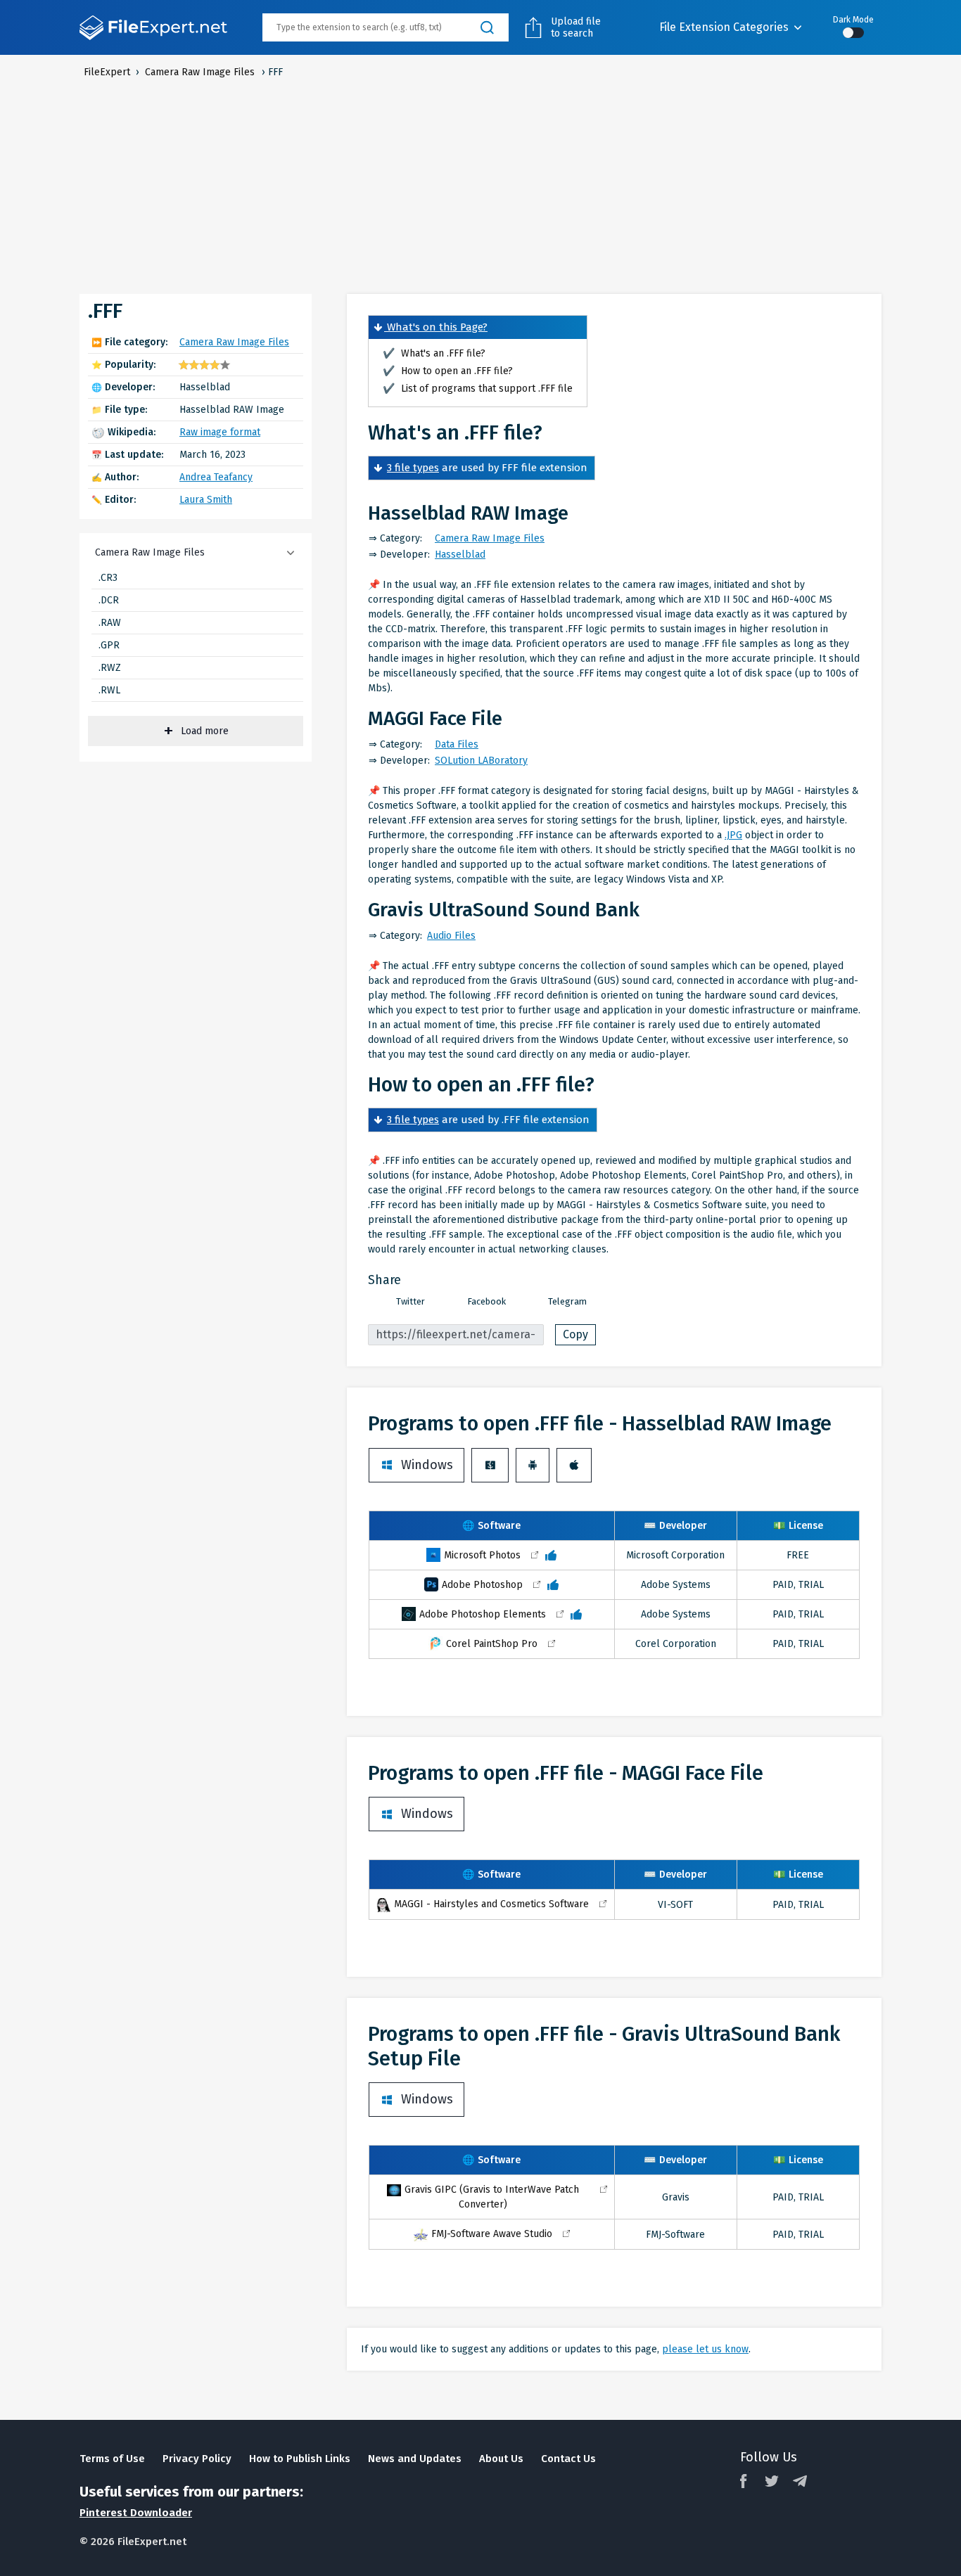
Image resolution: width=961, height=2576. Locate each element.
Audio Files (451, 936)
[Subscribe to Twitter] (772, 2481)
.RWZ (110, 668)
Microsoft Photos (482, 1555)
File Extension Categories (724, 27)
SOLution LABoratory (481, 761)
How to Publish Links (300, 2459)
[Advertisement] (480, 185)
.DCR (109, 600)
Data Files (457, 744)
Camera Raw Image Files (234, 342)
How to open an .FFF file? (448, 371)
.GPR (109, 645)
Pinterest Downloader (136, 2513)
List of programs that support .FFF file (478, 389)
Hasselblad (460, 555)
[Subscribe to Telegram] (800, 2481)
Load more (205, 731)
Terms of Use (112, 2459)
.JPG (733, 835)
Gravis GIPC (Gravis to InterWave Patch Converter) (492, 2197)
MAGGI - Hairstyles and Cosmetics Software (491, 1904)
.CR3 (108, 578)
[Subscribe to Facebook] (744, 2481)
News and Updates (415, 2459)
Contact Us (568, 2459)
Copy (575, 1334)
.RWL (109, 690)
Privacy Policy (197, 2459)
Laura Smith (206, 500)
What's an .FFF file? (434, 353)
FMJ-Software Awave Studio (492, 2234)
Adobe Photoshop (482, 1585)
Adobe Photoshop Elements (483, 1614)
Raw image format (220, 432)
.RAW (110, 623)
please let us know (705, 2349)
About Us (501, 2459)
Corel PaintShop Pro (492, 1644)
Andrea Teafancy (216, 477)
